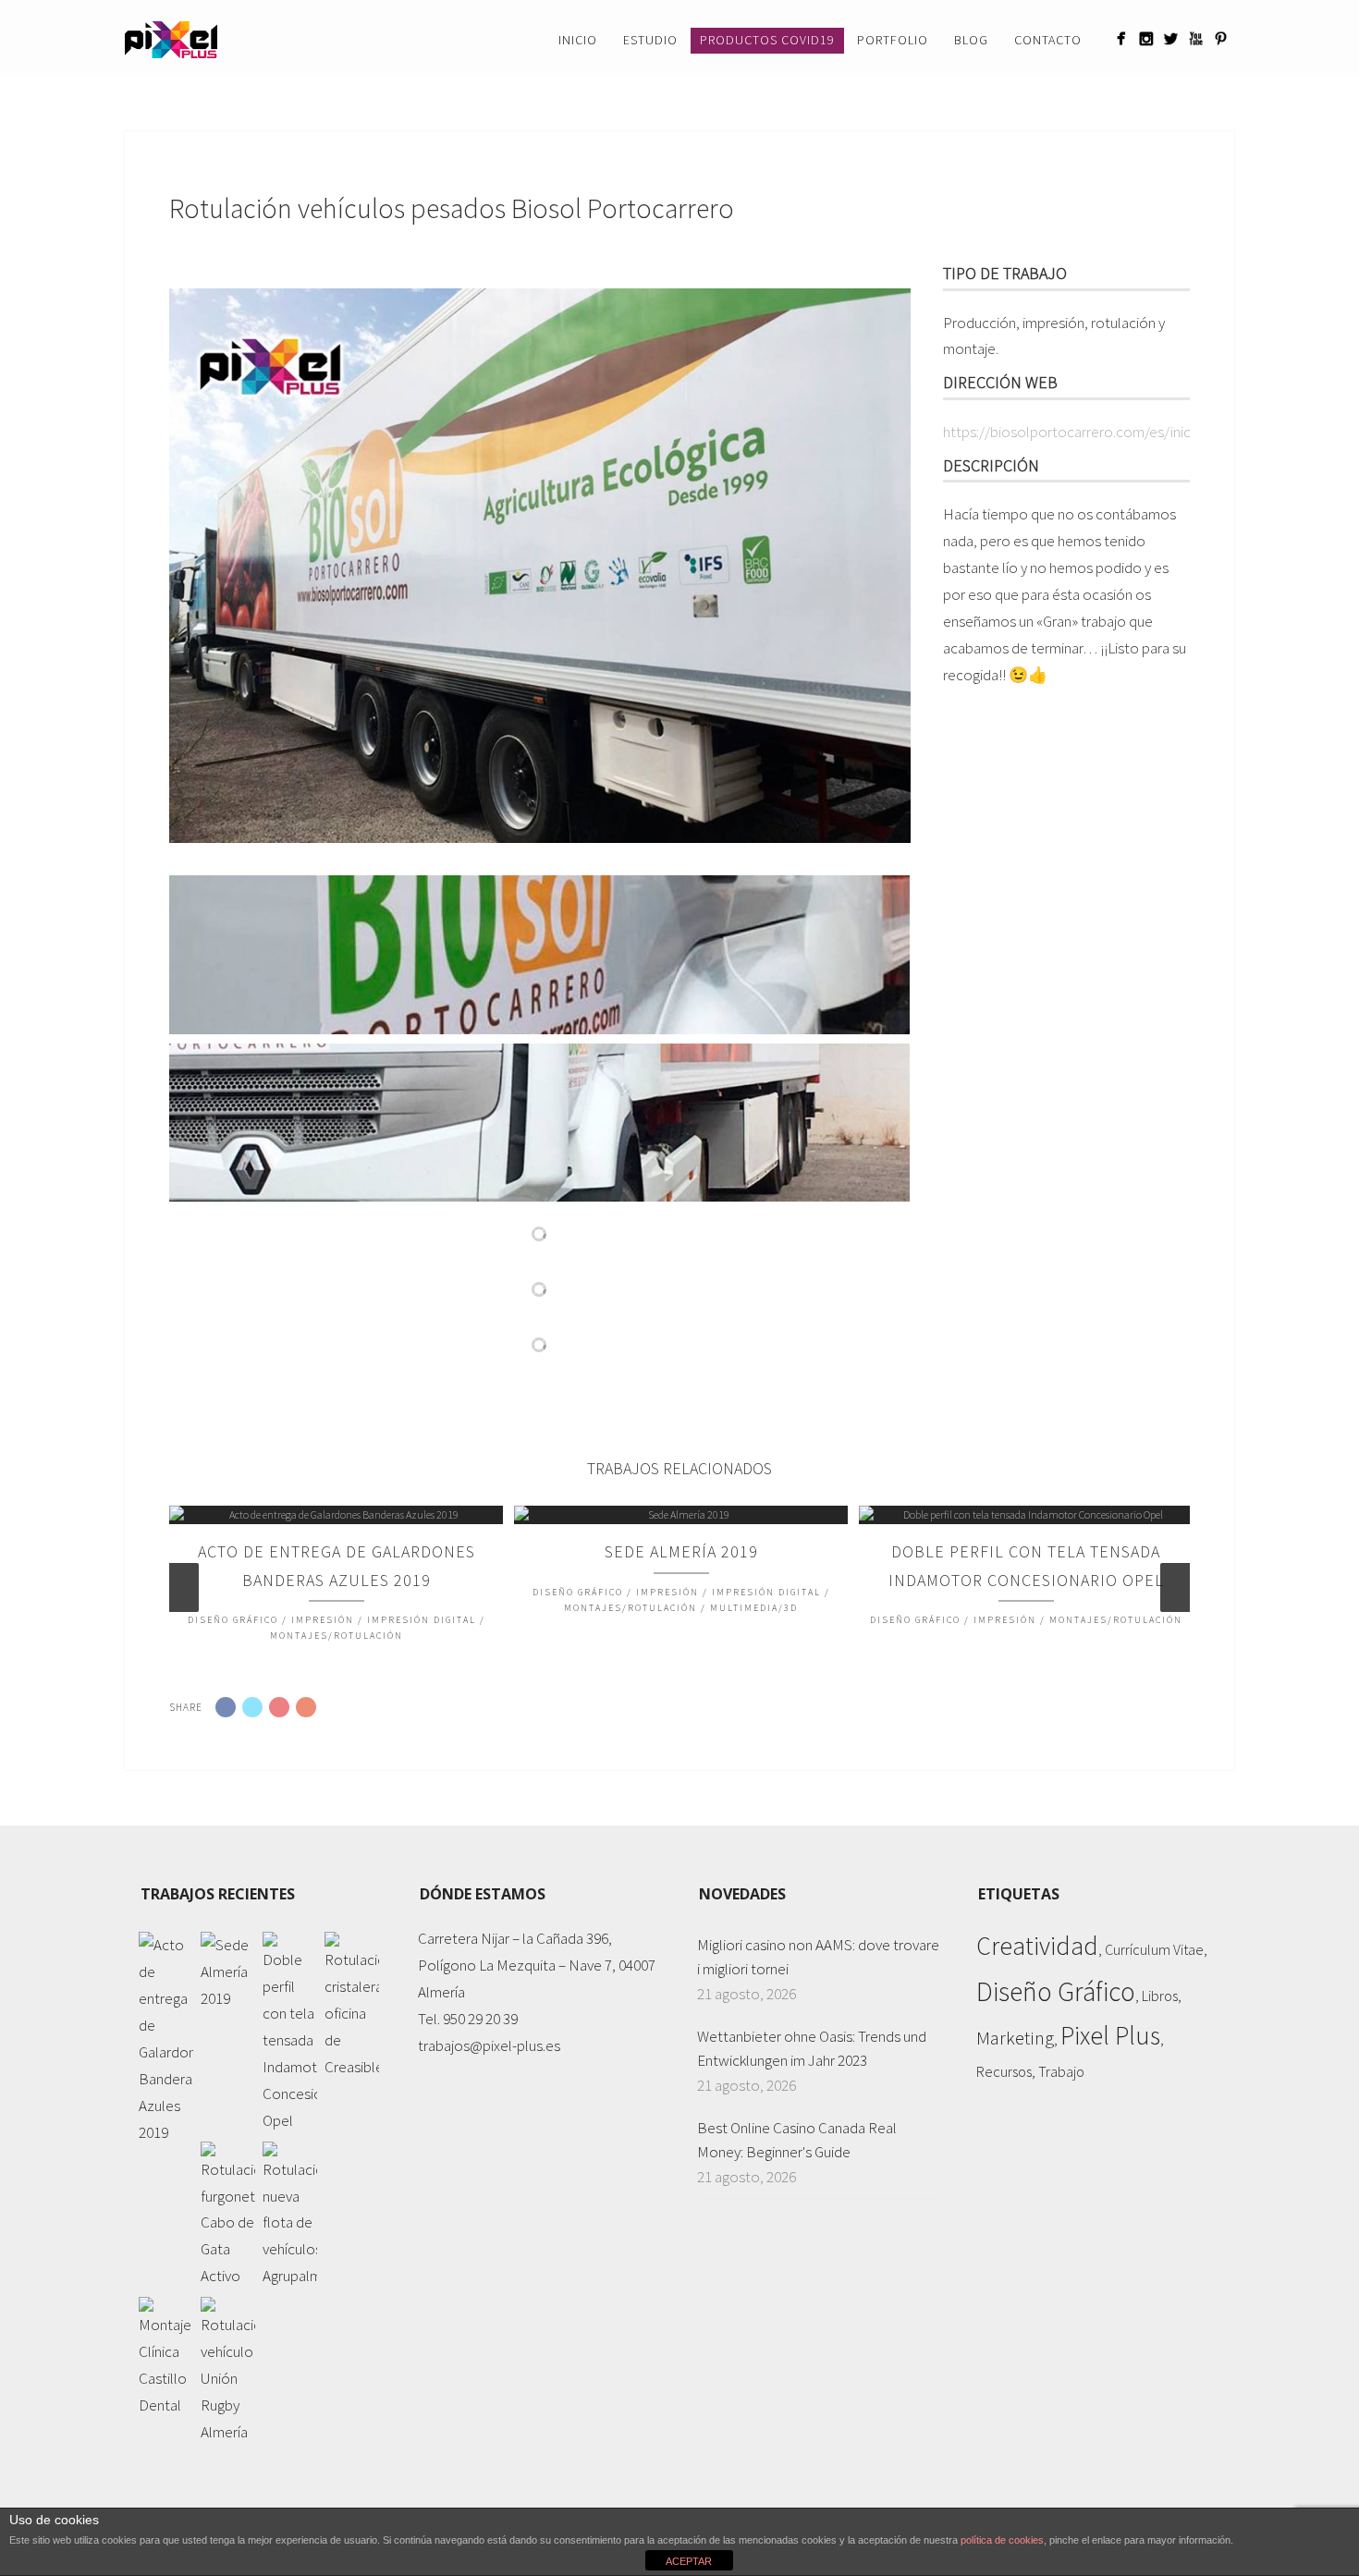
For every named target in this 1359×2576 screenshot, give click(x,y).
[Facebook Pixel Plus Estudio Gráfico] (1121, 38)
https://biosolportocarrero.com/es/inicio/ (1076, 432)
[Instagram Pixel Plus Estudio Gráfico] (1146, 38)
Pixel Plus (1110, 2036)
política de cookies (1002, 2540)
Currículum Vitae (1154, 1949)
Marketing (1015, 2038)
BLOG (971, 40)
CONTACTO (1048, 40)
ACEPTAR (689, 2561)
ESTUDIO (650, 40)
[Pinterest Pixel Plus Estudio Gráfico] (1221, 38)
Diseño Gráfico (1056, 1991)
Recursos (1004, 2071)
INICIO (578, 40)
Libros (1160, 1996)
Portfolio (893, 40)
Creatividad (1037, 1946)
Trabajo (1061, 2071)
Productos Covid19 (767, 40)
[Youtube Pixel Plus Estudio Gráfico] (1196, 38)
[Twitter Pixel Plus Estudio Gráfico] (1171, 38)
